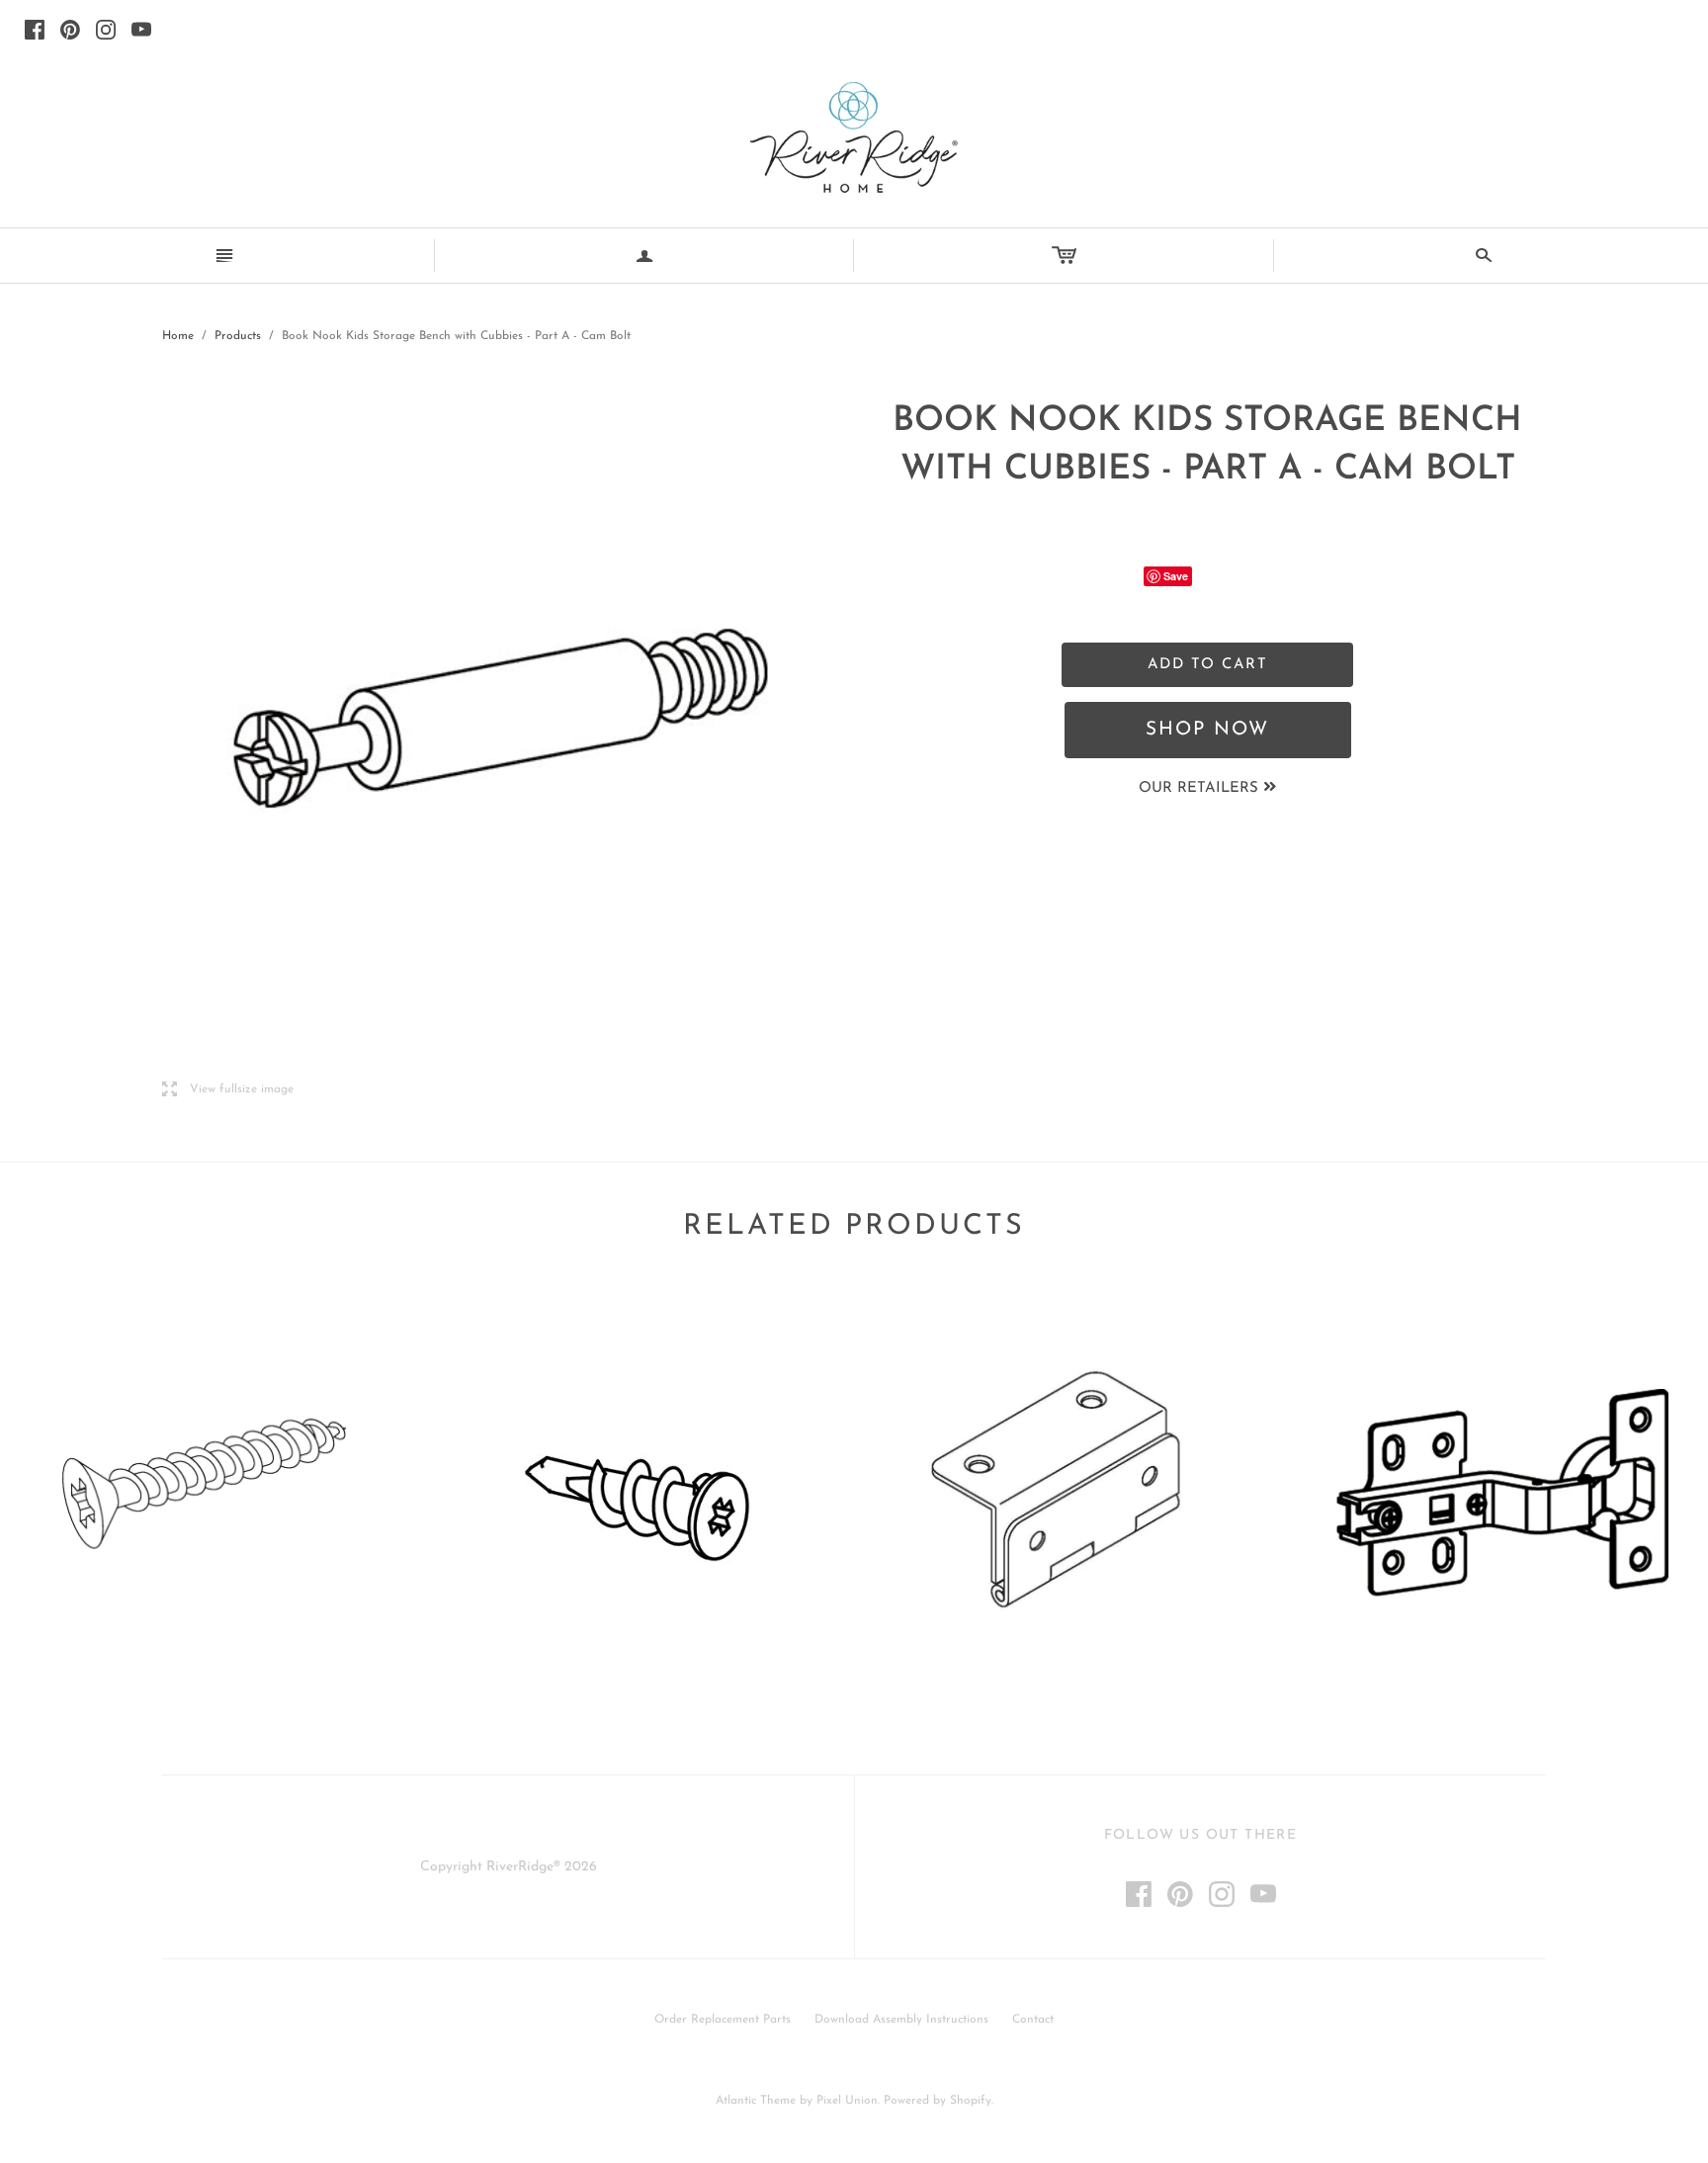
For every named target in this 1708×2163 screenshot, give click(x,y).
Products (238, 336)
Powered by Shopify (938, 2101)
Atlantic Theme (756, 2101)
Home (178, 336)
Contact (1033, 2020)
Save (1176, 576)
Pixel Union (847, 2101)
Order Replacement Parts (723, 2020)
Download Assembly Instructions (901, 2020)
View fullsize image (228, 1090)
